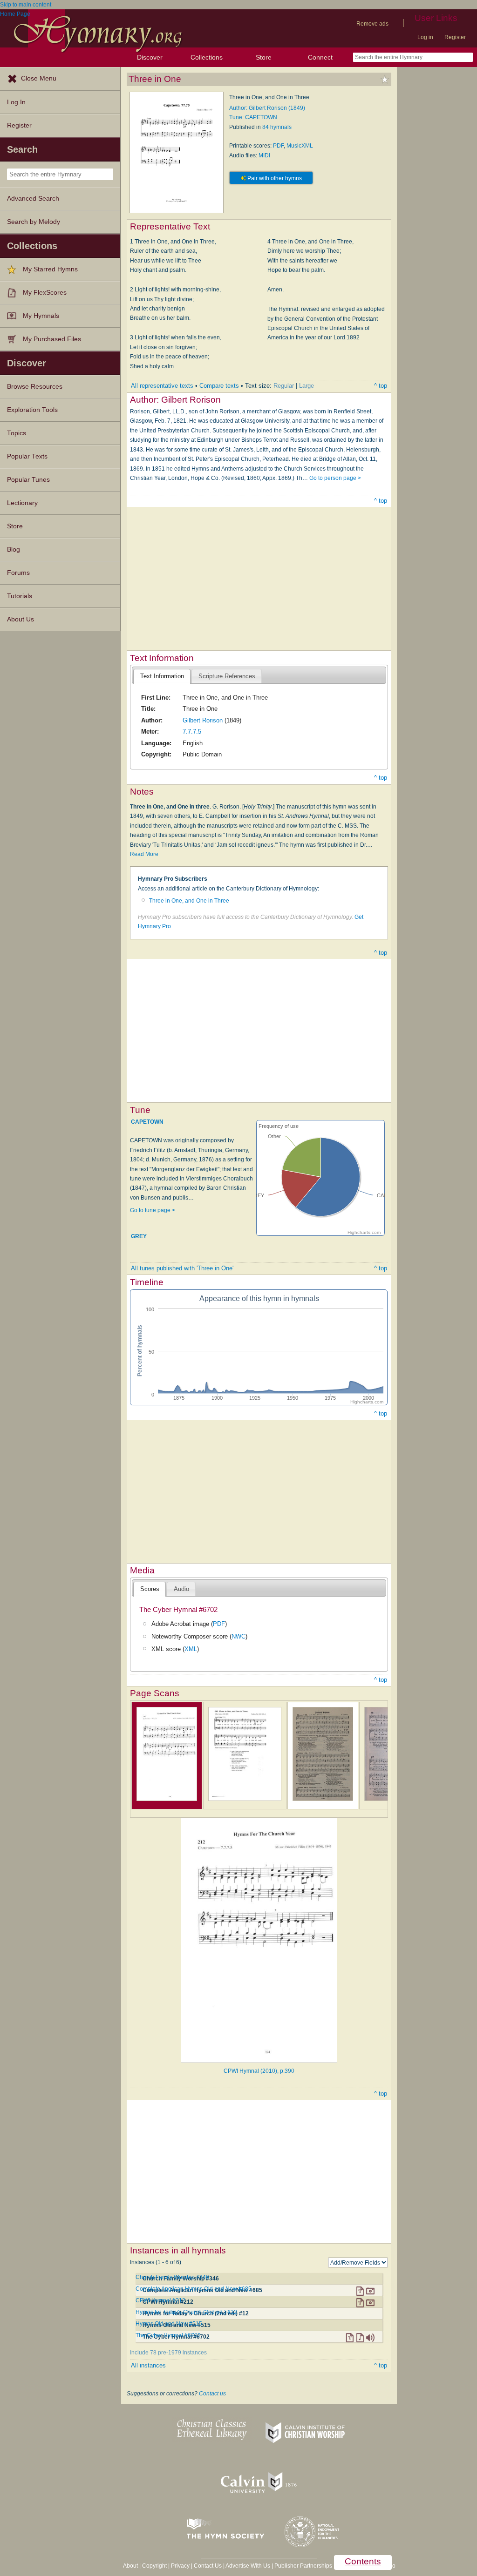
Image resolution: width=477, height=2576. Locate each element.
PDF (278, 146)
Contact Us (208, 2566)
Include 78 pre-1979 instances (168, 2353)
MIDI (264, 155)
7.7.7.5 (192, 732)
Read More (144, 854)
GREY (139, 1236)
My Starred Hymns (50, 269)
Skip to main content (26, 5)
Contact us (212, 2394)
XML (191, 1649)
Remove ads (372, 24)
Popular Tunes (28, 480)
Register (455, 37)
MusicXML (300, 146)
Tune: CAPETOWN (253, 117)
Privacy (180, 2566)
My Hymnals (41, 316)
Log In (16, 102)
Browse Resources (35, 387)
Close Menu (39, 78)
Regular (284, 386)
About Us (20, 619)
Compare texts (219, 386)
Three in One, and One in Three (189, 901)
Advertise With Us (248, 2566)
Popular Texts (27, 456)
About (130, 2566)
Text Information (162, 676)
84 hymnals (277, 127)
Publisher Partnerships (303, 2566)
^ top (381, 386)
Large (307, 386)
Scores (150, 1589)
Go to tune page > (153, 1210)
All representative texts (162, 386)
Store (264, 57)
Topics (17, 433)
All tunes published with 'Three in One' (182, 1268)
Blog (14, 550)
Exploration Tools (32, 410)
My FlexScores (45, 293)
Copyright (154, 2566)
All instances (148, 2365)
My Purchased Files (52, 339)
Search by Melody (34, 222)
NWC (238, 1636)
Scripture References (227, 676)
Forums (18, 573)
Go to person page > (335, 478)
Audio (181, 1589)
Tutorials (20, 596)
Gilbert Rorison (203, 720)
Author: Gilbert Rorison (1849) (267, 108)
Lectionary (22, 503)
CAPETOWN (147, 1122)
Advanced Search (33, 199)
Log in (425, 37)
